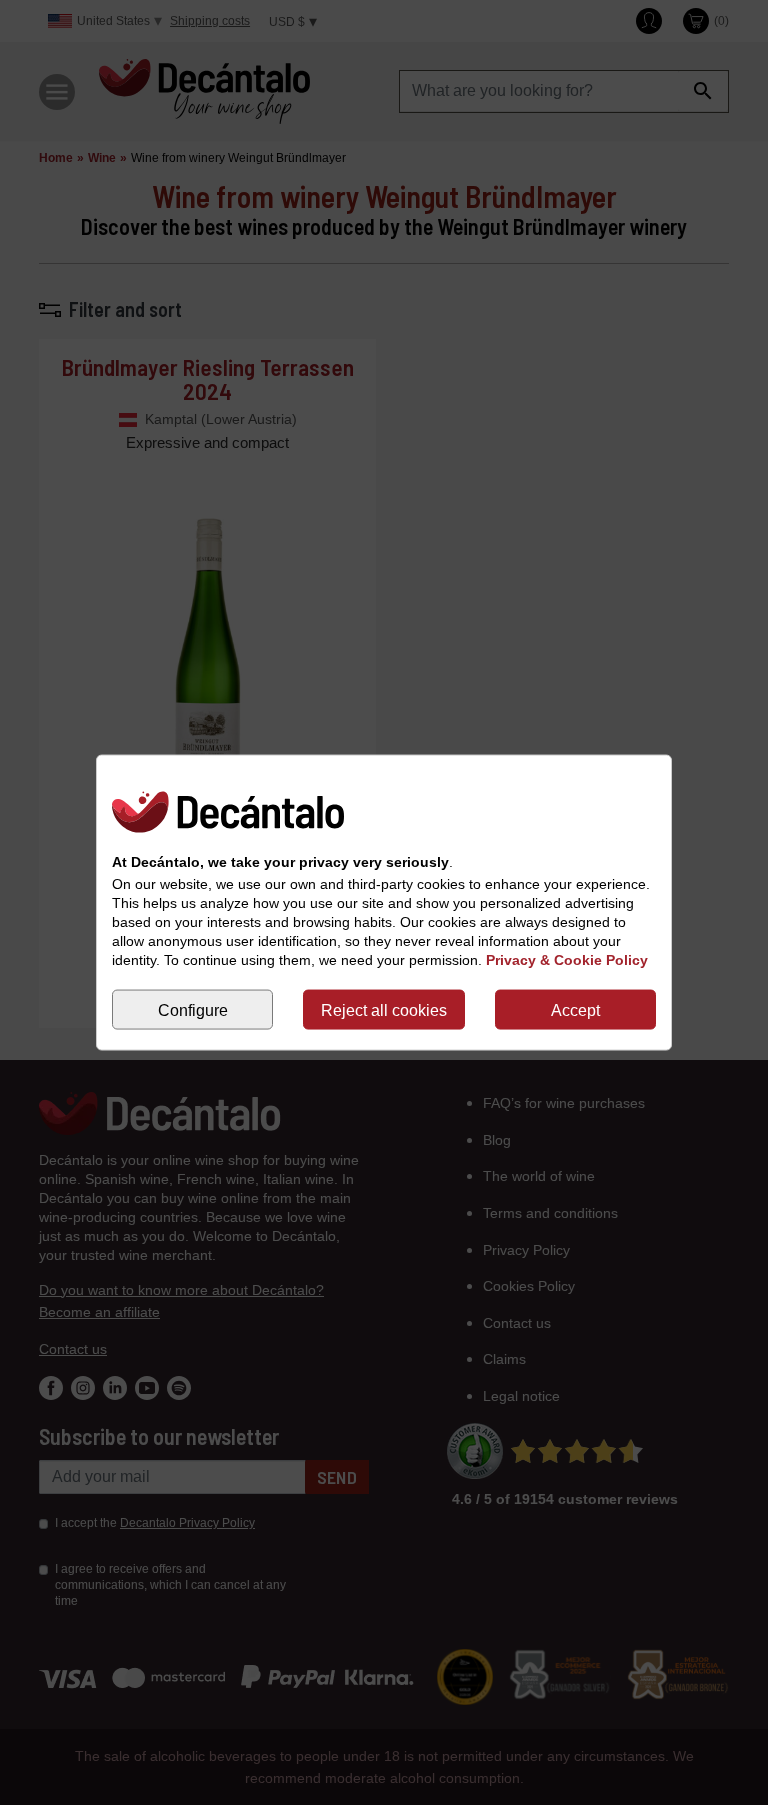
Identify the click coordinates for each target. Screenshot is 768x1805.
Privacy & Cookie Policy (567, 960)
